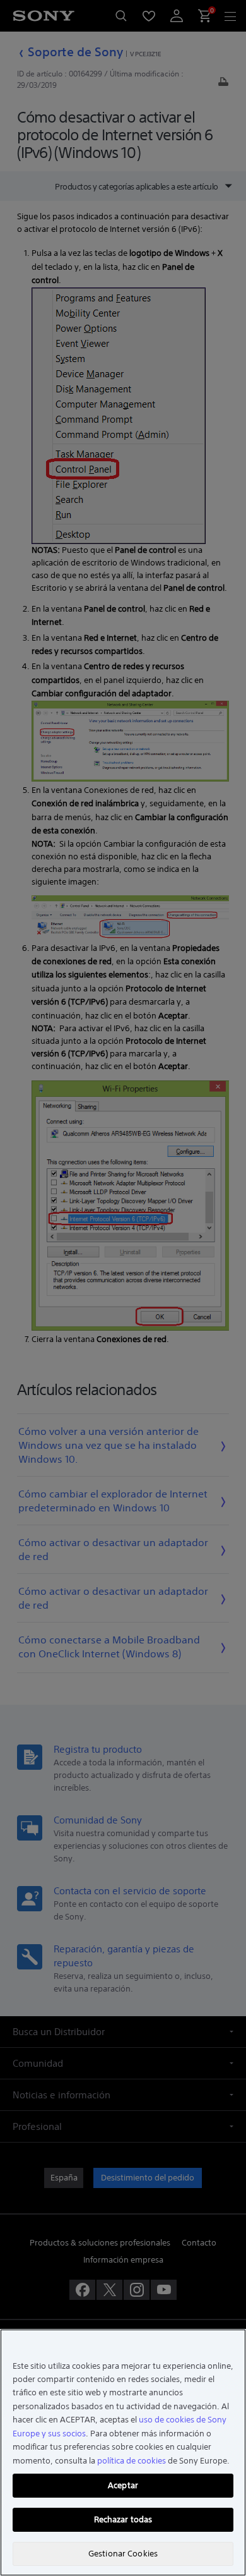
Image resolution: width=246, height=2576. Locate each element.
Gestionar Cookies (123, 2554)
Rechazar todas (123, 2519)
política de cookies (132, 2461)
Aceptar (123, 2485)
